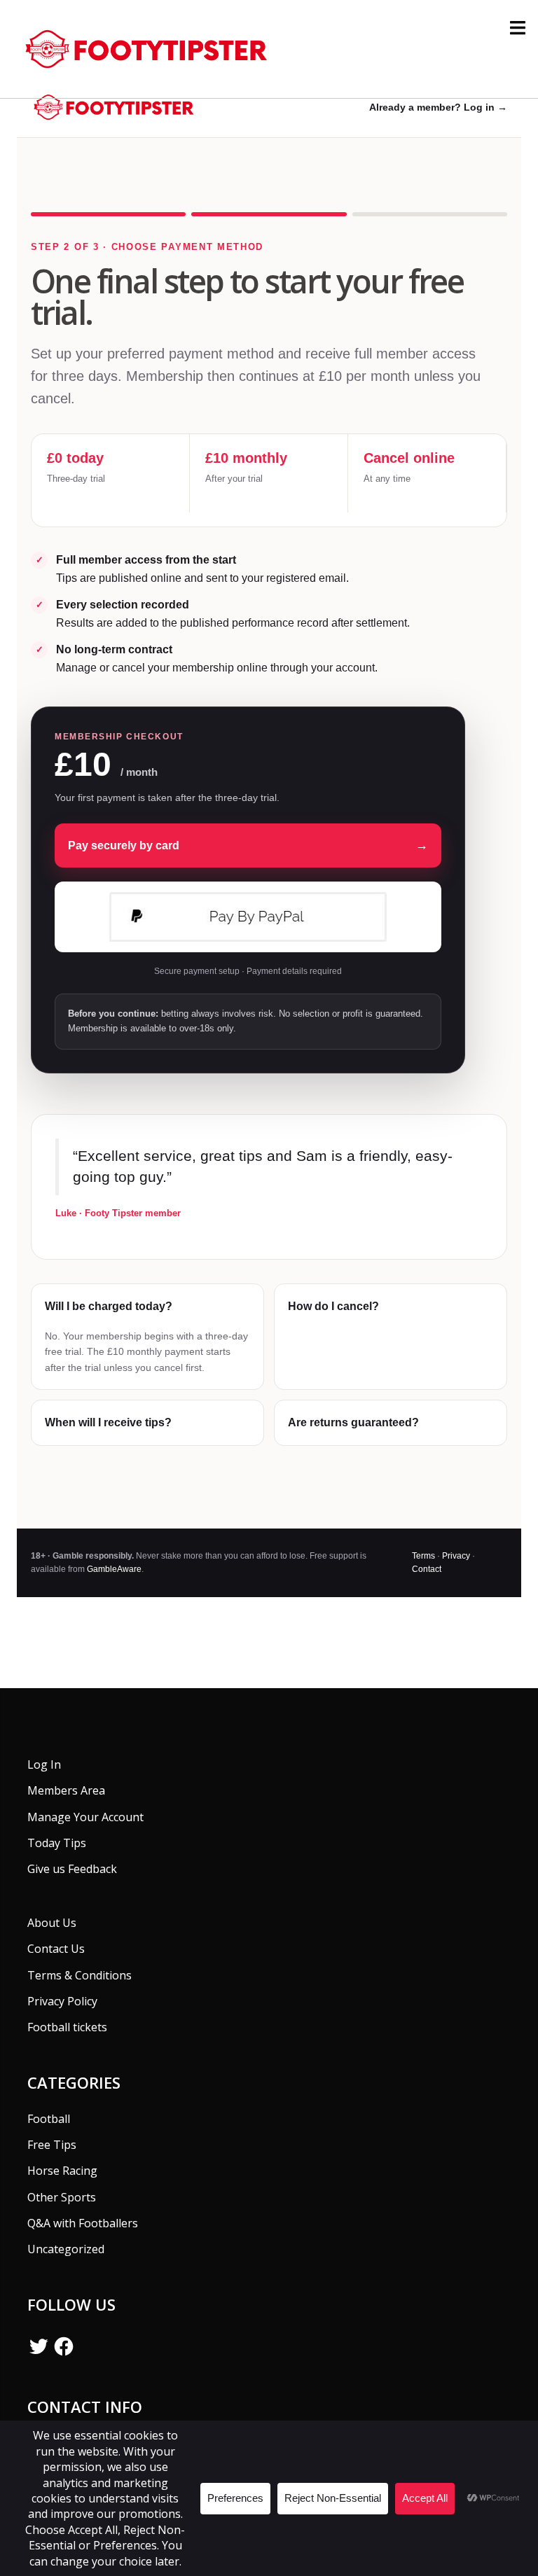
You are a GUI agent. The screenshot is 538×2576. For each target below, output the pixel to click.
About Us (52, 1923)
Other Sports (62, 2197)
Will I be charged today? (109, 1306)
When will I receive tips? (108, 1422)
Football (49, 2119)
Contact (427, 1569)
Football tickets (67, 2027)
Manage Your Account (85, 1817)
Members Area (66, 1790)
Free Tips (52, 2145)
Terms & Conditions (80, 1975)
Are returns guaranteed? (353, 1422)
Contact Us (56, 1949)
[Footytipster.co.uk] (151, 48)
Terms (423, 1556)
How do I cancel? (333, 1306)
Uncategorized (66, 2249)
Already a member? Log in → (438, 107)
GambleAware (114, 1569)
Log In (44, 1764)
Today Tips (57, 1843)
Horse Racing (62, 2171)
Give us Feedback (72, 1869)
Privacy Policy (62, 2001)
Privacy (456, 1556)
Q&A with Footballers (83, 2223)
